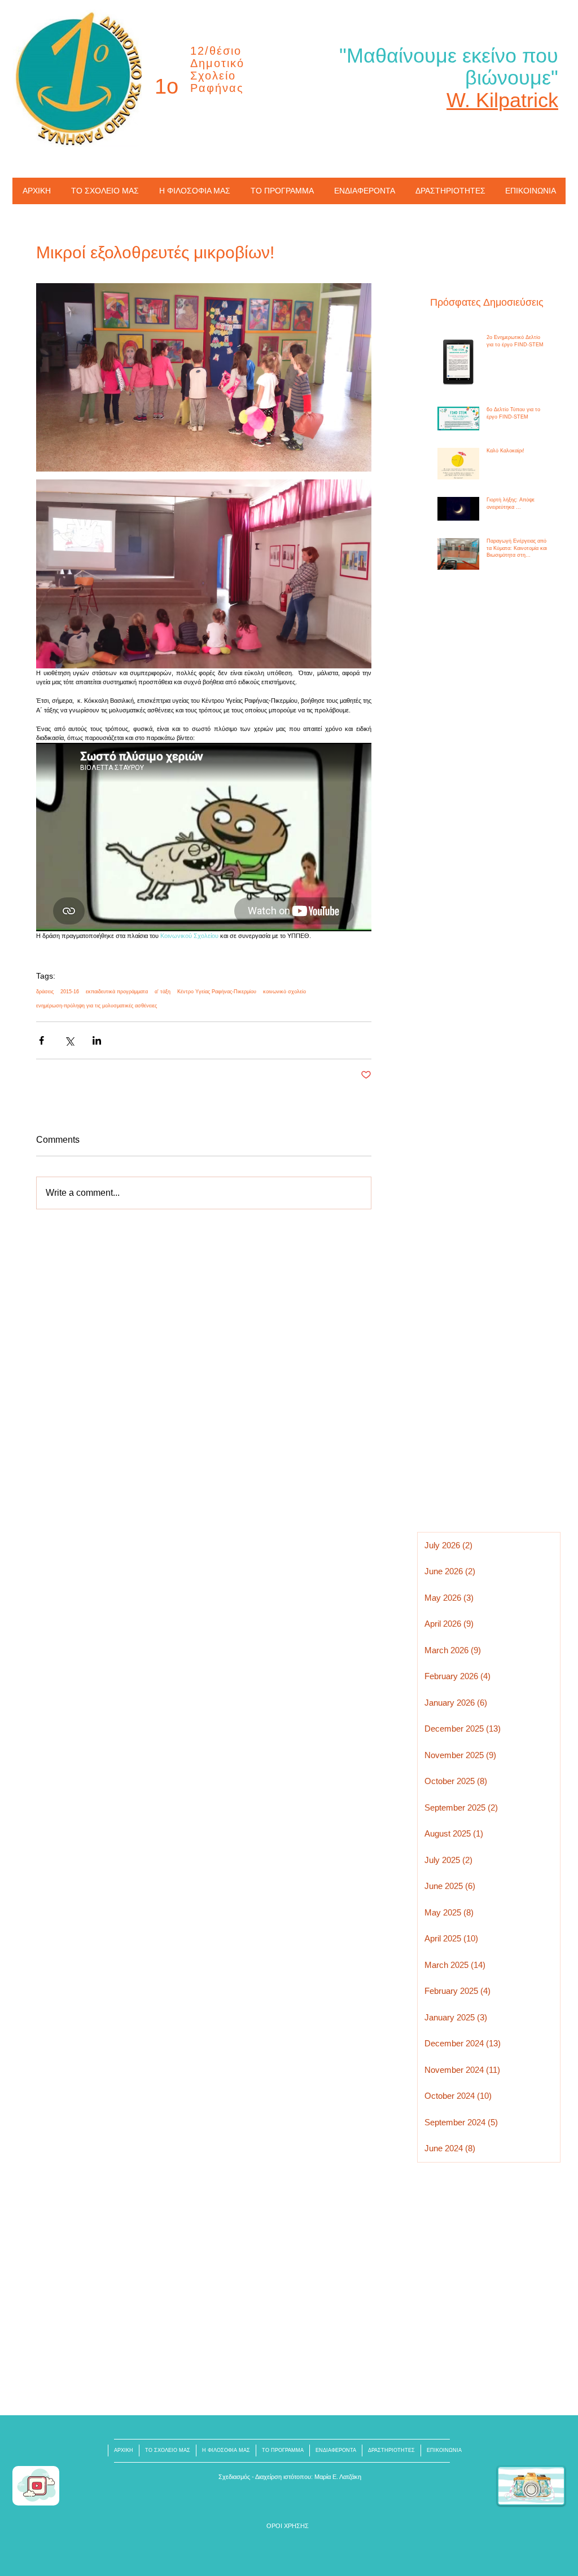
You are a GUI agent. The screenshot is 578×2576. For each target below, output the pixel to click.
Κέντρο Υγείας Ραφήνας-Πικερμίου (217, 992)
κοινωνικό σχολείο (284, 992)
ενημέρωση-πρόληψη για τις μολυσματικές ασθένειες (97, 1006)
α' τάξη (163, 992)
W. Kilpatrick (502, 100)
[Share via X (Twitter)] (69, 1040)
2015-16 (70, 992)
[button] (288, 2526)
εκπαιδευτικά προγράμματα (117, 992)
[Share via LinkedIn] (97, 1040)
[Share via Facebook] (41, 1040)
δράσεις (45, 992)
